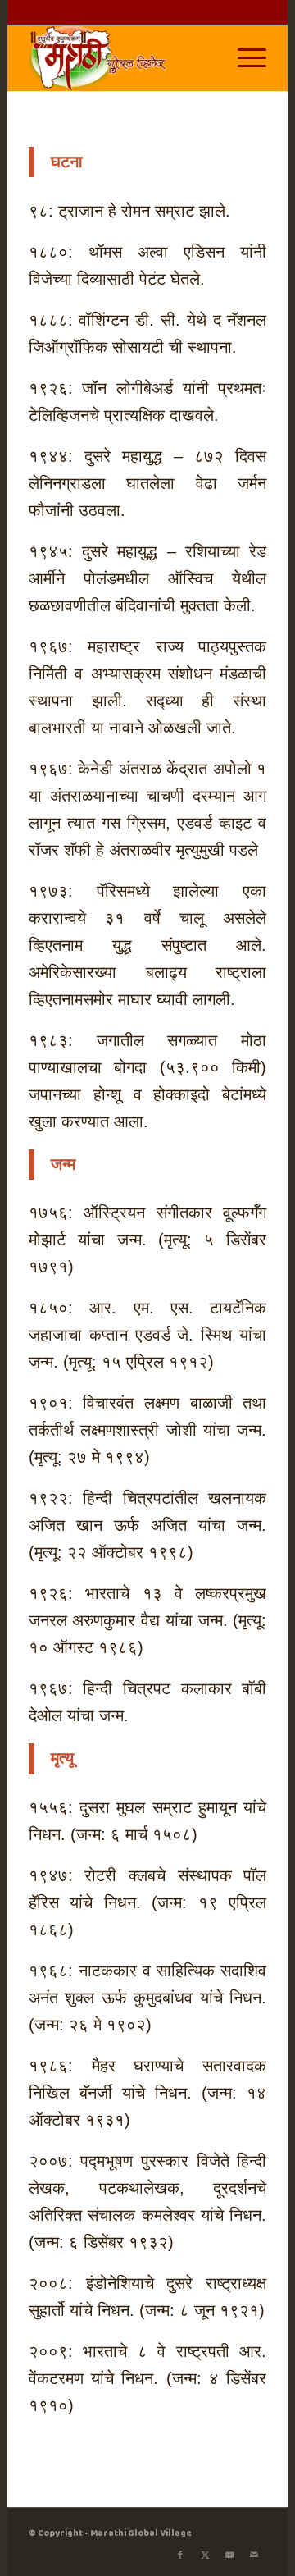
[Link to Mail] (254, 2555)
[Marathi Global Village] (124, 58)
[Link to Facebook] (180, 2555)
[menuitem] (244, 58)
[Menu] (244, 58)
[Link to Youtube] (229, 2555)
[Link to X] (205, 2555)
